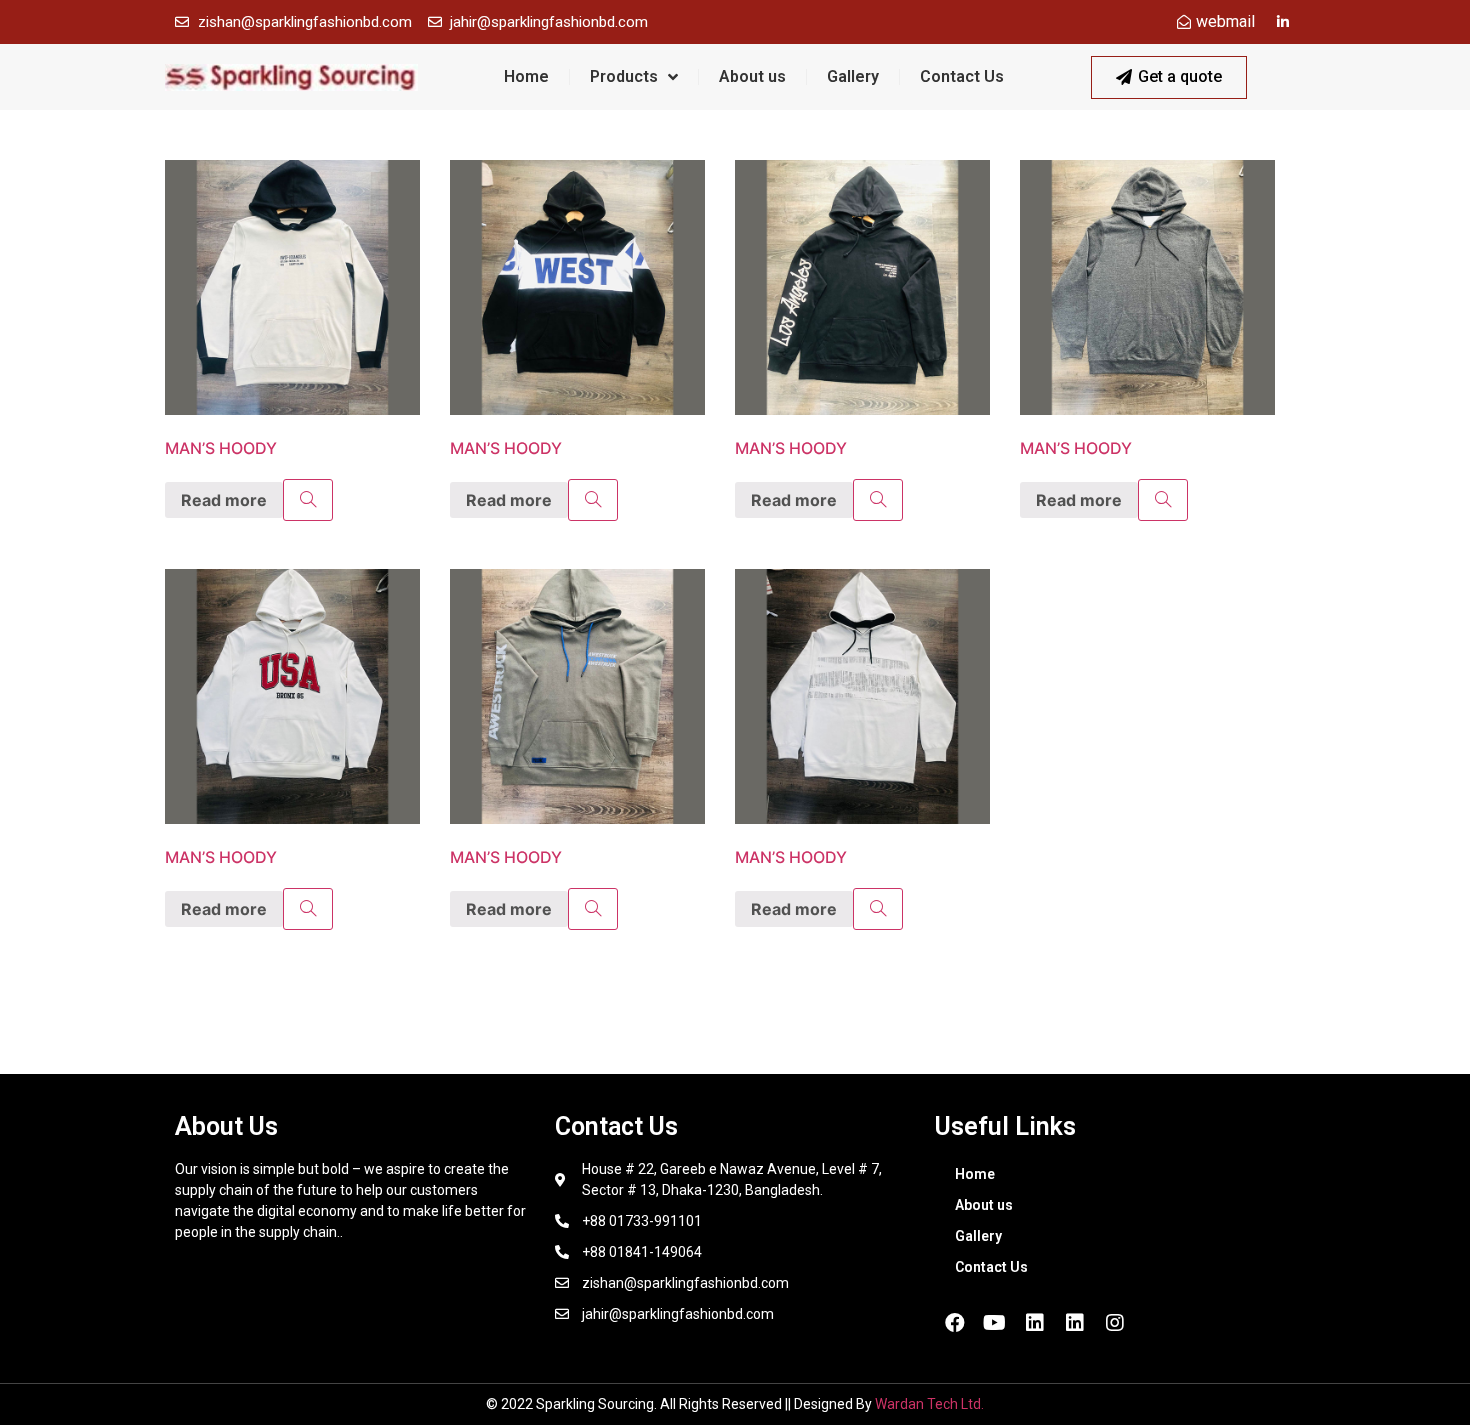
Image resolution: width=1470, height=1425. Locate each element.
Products (624, 76)
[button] (1169, 77)
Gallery (853, 76)
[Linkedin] (1035, 1323)
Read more (224, 500)
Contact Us (962, 76)
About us (752, 76)
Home (526, 76)
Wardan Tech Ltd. (929, 1404)
